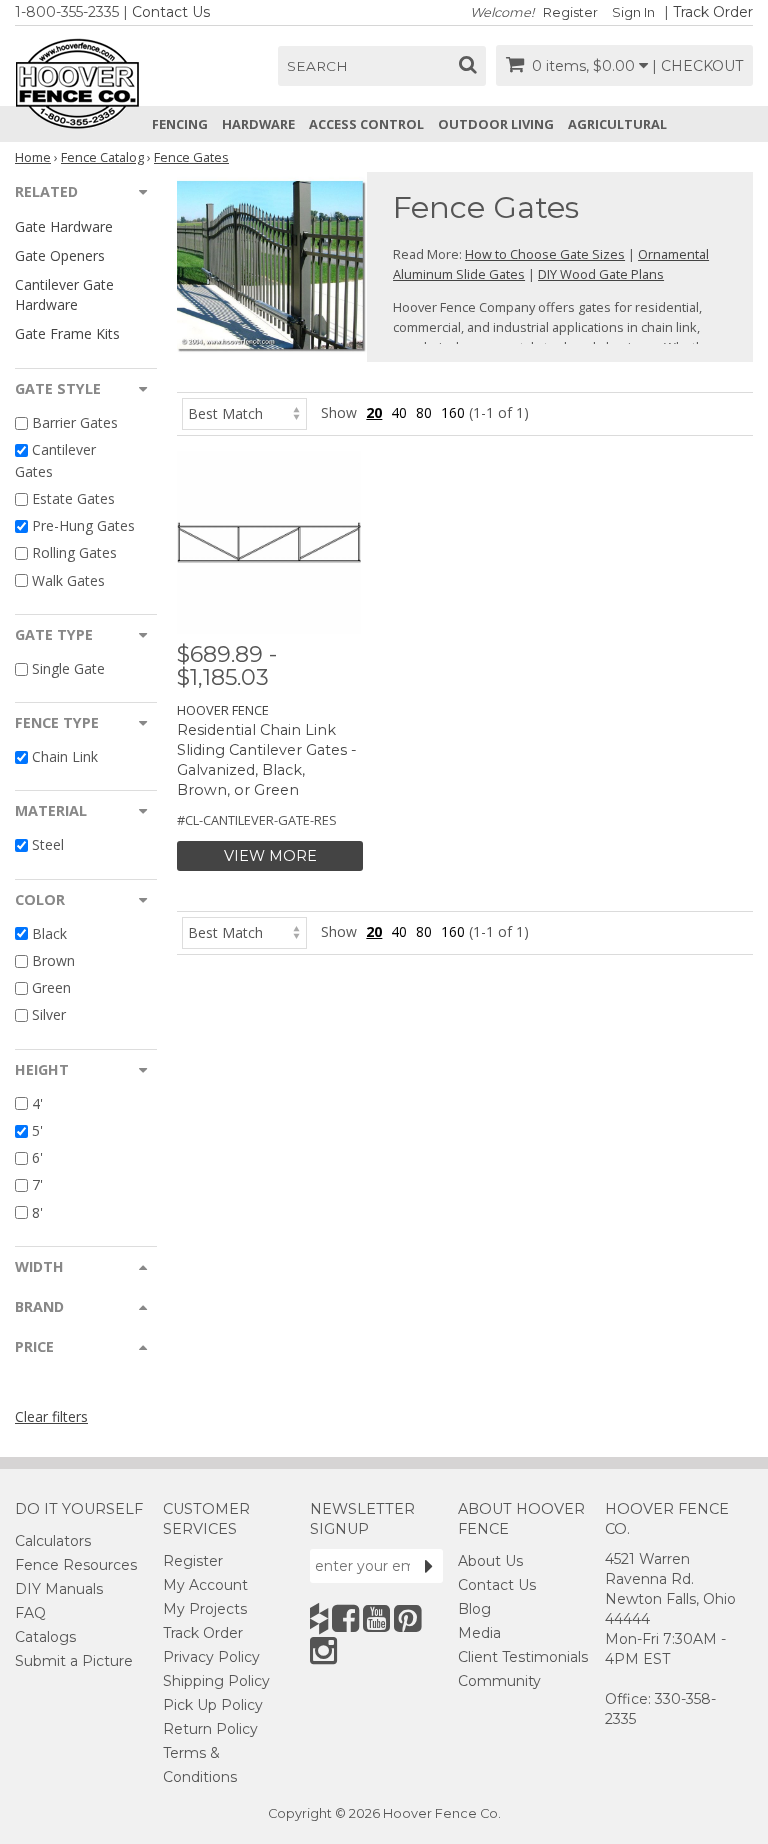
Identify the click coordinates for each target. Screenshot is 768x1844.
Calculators (53, 1541)
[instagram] (323, 1650)
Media (479, 1633)
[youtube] (376, 1618)
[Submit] (429, 1566)
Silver (49, 1015)
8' (37, 1212)
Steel (48, 845)
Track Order (713, 12)
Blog (474, 1609)
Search (317, 66)
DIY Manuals (59, 1589)
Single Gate (68, 668)
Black (49, 933)
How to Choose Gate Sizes (545, 254)
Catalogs (45, 1637)
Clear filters (51, 1416)
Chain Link (65, 756)
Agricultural (617, 124)
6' (37, 1157)
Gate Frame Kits (67, 333)
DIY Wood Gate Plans (601, 274)
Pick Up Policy (213, 1705)
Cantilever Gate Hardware (64, 294)
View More (270, 856)
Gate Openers (60, 255)
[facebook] (345, 1618)
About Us (490, 1561)
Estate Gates (73, 498)
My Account (205, 1585)
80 (424, 412)
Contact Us (171, 12)
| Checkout (697, 66)
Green (51, 987)
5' (37, 1130)
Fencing (180, 124)
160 (453, 412)
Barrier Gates (75, 422)
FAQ (30, 1613)
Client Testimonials (523, 1657)
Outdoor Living (496, 124)
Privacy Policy (211, 1657)
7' (37, 1185)
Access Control (366, 124)
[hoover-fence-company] (319, 1618)
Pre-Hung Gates (83, 525)
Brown (53, 960)
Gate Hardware (64, 226)
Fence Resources (76, 1565)
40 (399, 412)
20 (374, 412)
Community (499, 1681)
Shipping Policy (216, 1681)
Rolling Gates (74, 553)
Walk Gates (68, 580)
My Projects (205, 1609)
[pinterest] (407, 1618)
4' (37, 1103)
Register (570, 12)
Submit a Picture (74, 1661)
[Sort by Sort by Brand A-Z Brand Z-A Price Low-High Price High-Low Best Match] (244, 412)
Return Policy (210, 1729)
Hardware (258, 124)
